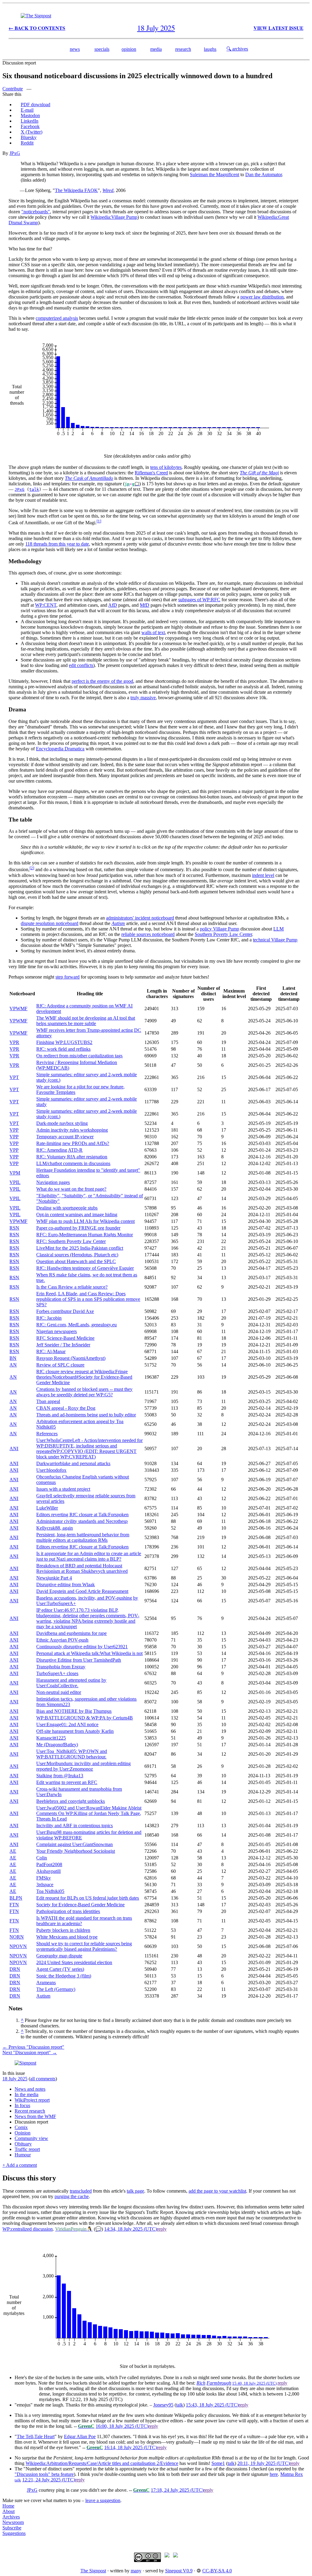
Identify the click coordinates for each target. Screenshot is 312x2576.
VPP (14, 1130)
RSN (14, 1228)
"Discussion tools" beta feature (44, 2474)
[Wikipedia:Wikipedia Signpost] (36, 16)
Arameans (46, 1983)
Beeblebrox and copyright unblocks (71, 1801)
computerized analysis (57, 318)
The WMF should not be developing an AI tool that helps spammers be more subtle (86, 1021)
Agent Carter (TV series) (60, 1969)
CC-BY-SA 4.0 (217, 2571)
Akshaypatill (48, 1871)
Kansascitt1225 (51, 1738)
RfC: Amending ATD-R (59, 1150)
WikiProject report (32, 2100)
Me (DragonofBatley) (57, 1745)
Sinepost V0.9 (179, 2571)
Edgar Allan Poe (80, 2436)
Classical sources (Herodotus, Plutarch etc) (77, 1255)
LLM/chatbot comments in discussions (73, 1163)
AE (13, 1851)
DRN (15, 1969)
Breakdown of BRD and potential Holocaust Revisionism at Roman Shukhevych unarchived (82, 1568)
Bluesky (29, 137)
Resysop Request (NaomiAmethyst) (71, 1358)
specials (102, 49)
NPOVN (18, 1946)
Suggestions (14, 2533)
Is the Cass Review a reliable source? (72, 1287)
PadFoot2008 (49, 1864)
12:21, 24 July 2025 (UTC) (49, 2480)
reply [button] (162, 2229)
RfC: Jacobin (49, 1318)
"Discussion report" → (30, 2052)
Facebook (30, 126)
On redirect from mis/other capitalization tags (79, 1056)
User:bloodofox (51, 1470)
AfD (113, 605)
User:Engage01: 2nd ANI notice (67, 1724)
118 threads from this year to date (57, 544)
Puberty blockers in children (63, 1930)
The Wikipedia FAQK (76, 190)
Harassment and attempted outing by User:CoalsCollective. (71, 1683)
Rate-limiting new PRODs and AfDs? (73, 1143)
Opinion (23, 2133)
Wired (108, 190)
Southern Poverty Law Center (223, 934)
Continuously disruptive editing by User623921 (82, 1647)
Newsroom (13, 2522)
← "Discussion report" (33, 2047)
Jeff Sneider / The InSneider (63, 1345)
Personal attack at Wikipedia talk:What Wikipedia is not (89, 1653)
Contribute (13, 89)
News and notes (30, 2089)
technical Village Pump (275, 940)
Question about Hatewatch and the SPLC (76, 1261)
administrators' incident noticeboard (140, 918)
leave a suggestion (103, 2500)
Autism (118, 923)
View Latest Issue (278, 28)
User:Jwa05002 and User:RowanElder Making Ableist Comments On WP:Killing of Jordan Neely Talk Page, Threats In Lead (89, 1813)
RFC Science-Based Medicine (65, 1338)
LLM (278, 929)
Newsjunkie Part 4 (54, 1578)
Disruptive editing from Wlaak (66, 1585)
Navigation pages (53, 1182)
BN (13, 1358)
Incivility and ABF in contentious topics (74, 1826)
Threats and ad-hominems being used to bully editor (86, 1415)
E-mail (27, 110)
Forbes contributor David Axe (65, 1311)
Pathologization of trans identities (68, 1911)
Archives (11, 2517)
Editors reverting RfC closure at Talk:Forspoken (82, 1515)
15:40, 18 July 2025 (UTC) (254, 2383)
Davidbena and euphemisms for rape (71, 1633)
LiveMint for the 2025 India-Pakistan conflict (80, 1248)
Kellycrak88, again (55, 1528)
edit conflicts (81, 665)
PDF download (35, 105)
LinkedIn (30, 121)
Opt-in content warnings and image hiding (77, 1215)
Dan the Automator (264, 175)
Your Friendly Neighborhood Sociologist (76, 1851)
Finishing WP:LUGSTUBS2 (64, 1042)
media (156, 49)
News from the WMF (35, 2116)
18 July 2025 (15, 2079)
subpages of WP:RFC (199, 600)
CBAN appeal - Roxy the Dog (66, 1408)
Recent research (30, 2111)
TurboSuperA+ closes (57, 1673)
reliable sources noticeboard (148, 934)
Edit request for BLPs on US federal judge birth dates (88, 1898)
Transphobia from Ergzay (61, 1667)
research (183, 49)
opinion (129, 49)
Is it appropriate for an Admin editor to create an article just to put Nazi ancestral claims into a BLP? (89, 1556)
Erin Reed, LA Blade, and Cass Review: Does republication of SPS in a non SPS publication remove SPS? (88, 1299)
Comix (21, 2127)
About (9, 2511)
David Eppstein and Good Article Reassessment (82, 1591)
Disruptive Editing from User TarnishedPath (79, 1660)
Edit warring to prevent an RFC (67, 1782)
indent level (263, 875)
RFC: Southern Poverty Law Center (71, 1241)
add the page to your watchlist (217, 2191)
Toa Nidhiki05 (50, 1891)
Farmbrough (219, 2383)
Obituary (23, 2144)
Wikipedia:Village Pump (114, 217)
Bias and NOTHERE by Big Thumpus (74, 1711)
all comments (43, 2079)
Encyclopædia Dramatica (60, 749)
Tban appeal (48, 1401)
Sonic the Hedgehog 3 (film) (64, 1976)
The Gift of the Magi (259, 473)
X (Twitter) (32, 132)
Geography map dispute (59, 1956)
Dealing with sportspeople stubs (67, 1208)
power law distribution (262, 297)
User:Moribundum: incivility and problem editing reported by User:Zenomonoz (83, 1766)
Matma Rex (292, 2474)
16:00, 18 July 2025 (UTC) (122, 2426)
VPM (15, 1173)
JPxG (15, 153)
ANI (14, 1449)
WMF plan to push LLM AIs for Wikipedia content (85, 1221)
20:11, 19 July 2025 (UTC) (264, 2463)
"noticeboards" (36, 212)
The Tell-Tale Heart (36, 2436)
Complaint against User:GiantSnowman (74, 1844)
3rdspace (45, 1885)
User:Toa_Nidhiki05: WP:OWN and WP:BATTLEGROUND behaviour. (72, 1754)
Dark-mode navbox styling (62, 1123)
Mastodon (30, 115)
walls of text (153, 632)
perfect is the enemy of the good (102, 681)
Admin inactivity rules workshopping (72, 1130)
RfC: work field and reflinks (63, 1049)
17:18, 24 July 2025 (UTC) (177, 2490)
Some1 (218, 2463)
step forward (67, 977)
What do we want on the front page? (71, 1189)
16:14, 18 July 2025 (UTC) (131, 2447)
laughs (210, 49)
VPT (14, 1077)
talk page (135, 2191)
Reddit (27, 143)
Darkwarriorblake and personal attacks (73, 1463)
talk (34, 489)
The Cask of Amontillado (89, 478)
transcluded (81, 2191)
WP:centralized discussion (28, 2229)
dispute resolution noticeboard (50, 923)
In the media (27, 2094)
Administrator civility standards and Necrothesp (82, 1521)
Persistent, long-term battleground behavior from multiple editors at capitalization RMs (83, 1537)
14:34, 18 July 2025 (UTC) (131, 2229)
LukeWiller (47, 1508)
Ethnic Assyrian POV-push (62, 1640)
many (136, 2571)
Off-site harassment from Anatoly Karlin (75, 1731)
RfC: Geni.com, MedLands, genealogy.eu (76, 1325)
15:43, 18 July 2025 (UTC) (212, 2405)
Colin (42, 1858)
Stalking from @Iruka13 (60, 1776)
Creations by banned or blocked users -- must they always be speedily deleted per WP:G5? (84, 1392)
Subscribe (12, 2528)
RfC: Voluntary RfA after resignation (72, 1157)
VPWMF (18, 1009)
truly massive (143, 698)
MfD (145, 605)
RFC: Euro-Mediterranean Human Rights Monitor (85, 1235)
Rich (201, 2383)
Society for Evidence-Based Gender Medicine (80, 1905)
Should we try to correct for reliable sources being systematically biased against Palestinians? (84, 1946)
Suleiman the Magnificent (214, 175)
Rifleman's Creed (151, 473)
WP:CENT (46, 605)
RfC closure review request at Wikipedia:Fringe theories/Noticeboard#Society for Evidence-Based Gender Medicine (84, 1377)
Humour (23, 2155)
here (274, 2474)
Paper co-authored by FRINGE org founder (78, 1228)
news (75, 49)
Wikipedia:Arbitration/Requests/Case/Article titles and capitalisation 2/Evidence (102, 2463)
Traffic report (27, 2149)
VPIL (15, 1182)
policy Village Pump (220, 929)
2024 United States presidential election (74, 1962)
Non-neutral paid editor (59, 1692)
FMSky (44, 1878)
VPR (14, 1042)
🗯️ (137, 484)
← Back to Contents (37, 28)
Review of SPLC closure (60, 1365)
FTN (14, 1905)
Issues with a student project (63, 1489)
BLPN (16, 1898)
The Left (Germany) (56, 1989)
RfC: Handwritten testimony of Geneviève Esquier (85, 1268)
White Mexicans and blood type (67, 1937)
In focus (22, 2105)
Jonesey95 (163, 2405)
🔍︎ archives (237, 49)
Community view (31, 2138)
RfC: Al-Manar (51, 1351)
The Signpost (93, 2571)
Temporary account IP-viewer (65, 1137)
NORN (17, 1937)
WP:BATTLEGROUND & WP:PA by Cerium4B (85, 1718)
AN (13, 1365)
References (47, 1434)
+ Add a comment (20, 2165)
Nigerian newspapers (57, 1331)
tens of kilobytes (166, 467)
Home (8, 2506)
